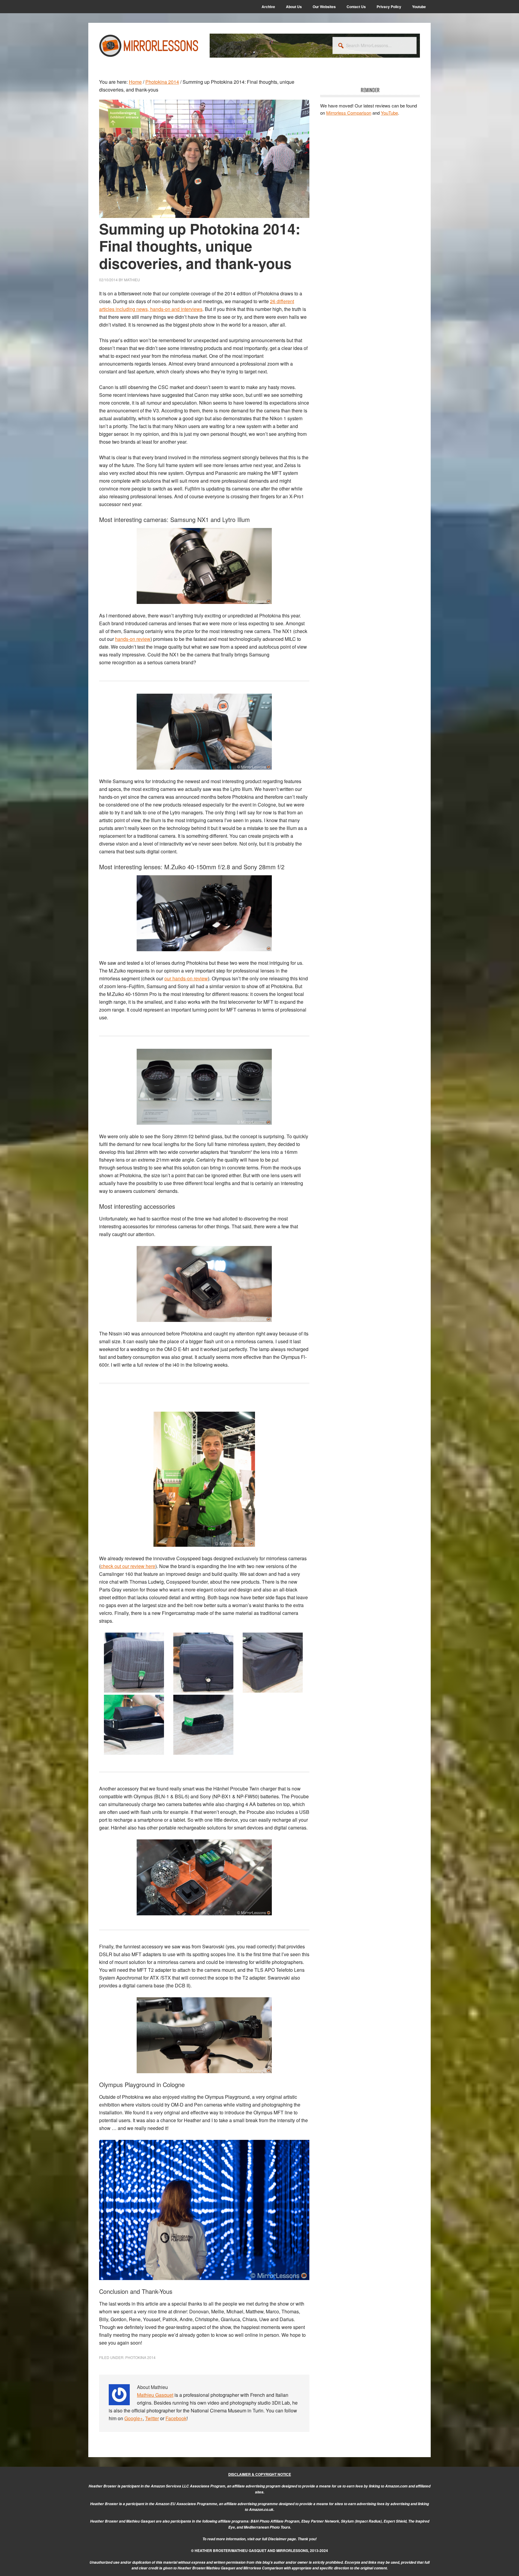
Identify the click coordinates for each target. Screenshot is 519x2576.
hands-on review (133, 639)
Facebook (176, 2418)
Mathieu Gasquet (155, 2395)
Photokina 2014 (140, 2357)
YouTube (389, 113)
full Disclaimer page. (279, 2539)
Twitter (152, 2418)
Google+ (134, 2418)
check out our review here (128, 1566)
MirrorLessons (149, 46)
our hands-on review (186, 978)
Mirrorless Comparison (349, 113)
